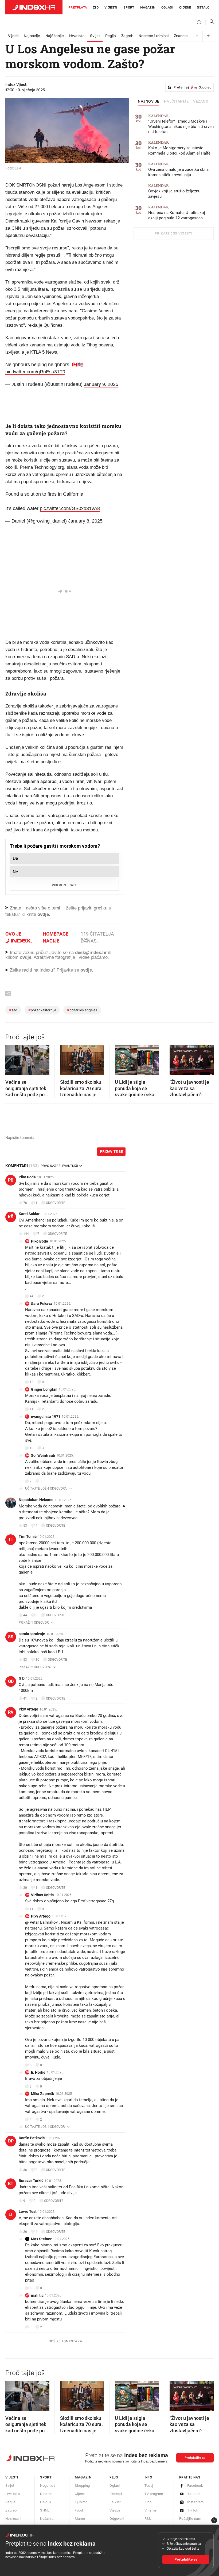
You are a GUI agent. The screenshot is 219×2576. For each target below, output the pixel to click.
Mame (80, 2519)
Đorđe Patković (32, 2138)
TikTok (193, 2510)
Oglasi (167, 7)
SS (11, 1637)
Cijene (185, 7)
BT (11, 2184)
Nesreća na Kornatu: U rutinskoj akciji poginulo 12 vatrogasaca (177, 213)
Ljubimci (82, 2502)
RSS (148, 2519)
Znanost (181, 36)
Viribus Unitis (42, 1895)
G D (22, 1678)
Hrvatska (77, 36)
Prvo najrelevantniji (59, 1166)
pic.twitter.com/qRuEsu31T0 (35, 372)
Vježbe (115, 2510)
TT (11, 1540)
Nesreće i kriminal (154, 36)
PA (11, 1712)
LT (11, 2215)
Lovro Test (28, 2211)
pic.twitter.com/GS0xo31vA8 (70, 508)
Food (79, 2510)
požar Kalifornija (42, 1010)
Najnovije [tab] (149, 102)
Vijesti (111, 7)
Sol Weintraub (43, 1455)
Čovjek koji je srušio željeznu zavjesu (174, 191)
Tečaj (149, 2486)
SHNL (45, 2510)
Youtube (194, 2494)
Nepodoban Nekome (36, 1500)
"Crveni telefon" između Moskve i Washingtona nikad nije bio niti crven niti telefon (181, 124)
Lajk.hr (115, 2502)
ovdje (26, 957)
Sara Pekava (42, 1304)
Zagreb (127, 36)
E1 (27, 1416)
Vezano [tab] (201, 102)
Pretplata (78, 7)
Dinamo (46, 2494)
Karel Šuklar (29, 1214)
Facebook (195, 2486)
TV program (154, 2494)
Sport (129, 7)
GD (11, 1681)
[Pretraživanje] (210, 23)
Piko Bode (27, 1177)
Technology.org (49, 467)
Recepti (116, 2494)
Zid (96, 7)
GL (27, 1389)
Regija (111, 36)
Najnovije (32, 36)
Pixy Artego (28, 1709)
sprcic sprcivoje (32, 1634)
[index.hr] (34, 7)
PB (11, 1180)
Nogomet (47, 2486)
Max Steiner (41, 2239)
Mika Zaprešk (42, 2094)
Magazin (83, 2477)
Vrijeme (151, 2510)
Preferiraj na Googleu (192, 87)
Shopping (82, 2486)
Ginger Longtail (44, 1389)
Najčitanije (55, 36)
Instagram (195, 2502)
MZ (27, 2094)
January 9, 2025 (101, 384)
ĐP (11, 2141)
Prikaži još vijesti (173, 233)
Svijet (95, 36)
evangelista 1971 (46, 1417)
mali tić (37, 2295)
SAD (13, 1010)
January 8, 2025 (85, 521)
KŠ (11, 1217)
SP (27, 1303)
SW (27, 1455)
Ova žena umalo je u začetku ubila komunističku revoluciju (178, 170)
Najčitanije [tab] (176, 102)
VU (27, 1895)
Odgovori (117, 2519)
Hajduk (46, 2502)
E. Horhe (38, 2072)
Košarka (47, 2519)
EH (27, 2072)
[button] (12, 1058)
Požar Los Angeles (82, 1010)
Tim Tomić (28, 1536)
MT (27, 2295)
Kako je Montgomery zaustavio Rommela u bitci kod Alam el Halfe (179, 148)
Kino (148, 2502)
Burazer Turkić (31, 2181)
